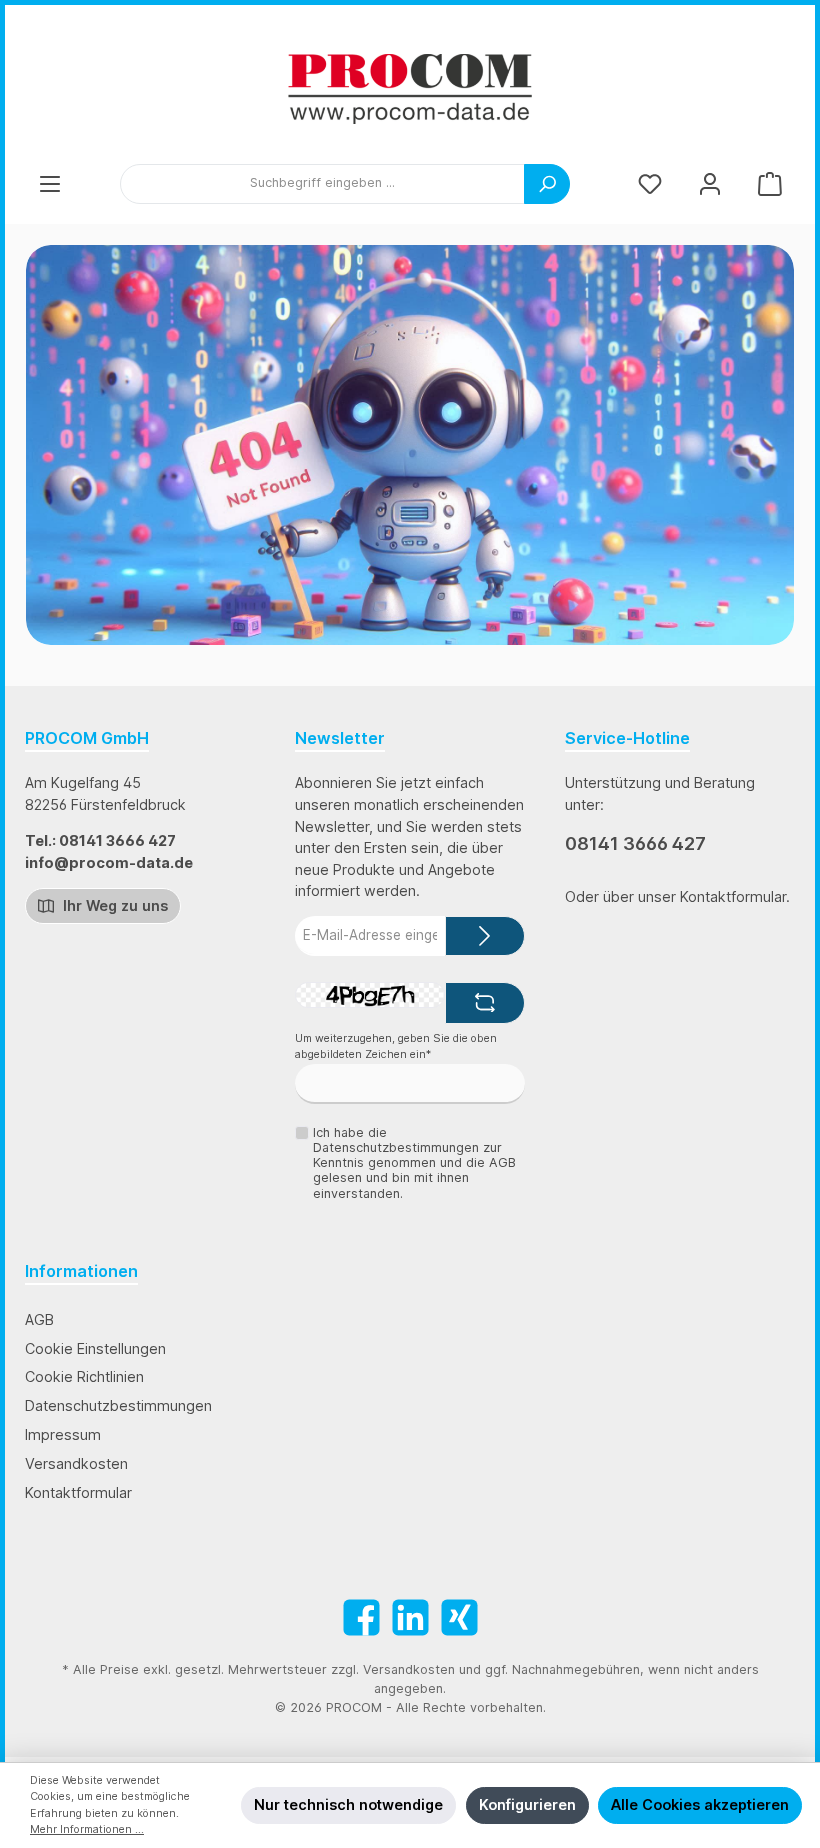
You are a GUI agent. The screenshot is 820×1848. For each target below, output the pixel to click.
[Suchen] (547, 184)
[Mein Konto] (710, 183)
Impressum (63, 1434)
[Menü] (50, 183)
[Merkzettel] (650, 183)
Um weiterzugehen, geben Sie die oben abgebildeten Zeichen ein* (396, 1046)
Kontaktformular (78, 1492)
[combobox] (322, 184)
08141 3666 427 (635, 843)
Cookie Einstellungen (95, 1348)
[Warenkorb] (770, 183)
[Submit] (485, 936)
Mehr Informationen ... (87, 1829)
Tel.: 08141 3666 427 (100, 840)
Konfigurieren (527, 1804)
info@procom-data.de (109, 862)
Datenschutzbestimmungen (118, 1405)
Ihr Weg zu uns (113, 905)
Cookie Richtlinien (84, 1376)
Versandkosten (76, 1463)
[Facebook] (361, 1617)
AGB (39, 1319)
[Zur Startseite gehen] (410, 89)
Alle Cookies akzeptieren (700, 1804)
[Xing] (459, 1617)
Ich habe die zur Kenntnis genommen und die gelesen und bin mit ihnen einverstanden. (414, 1162)
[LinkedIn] (410, 1617)
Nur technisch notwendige (348, 1804)
